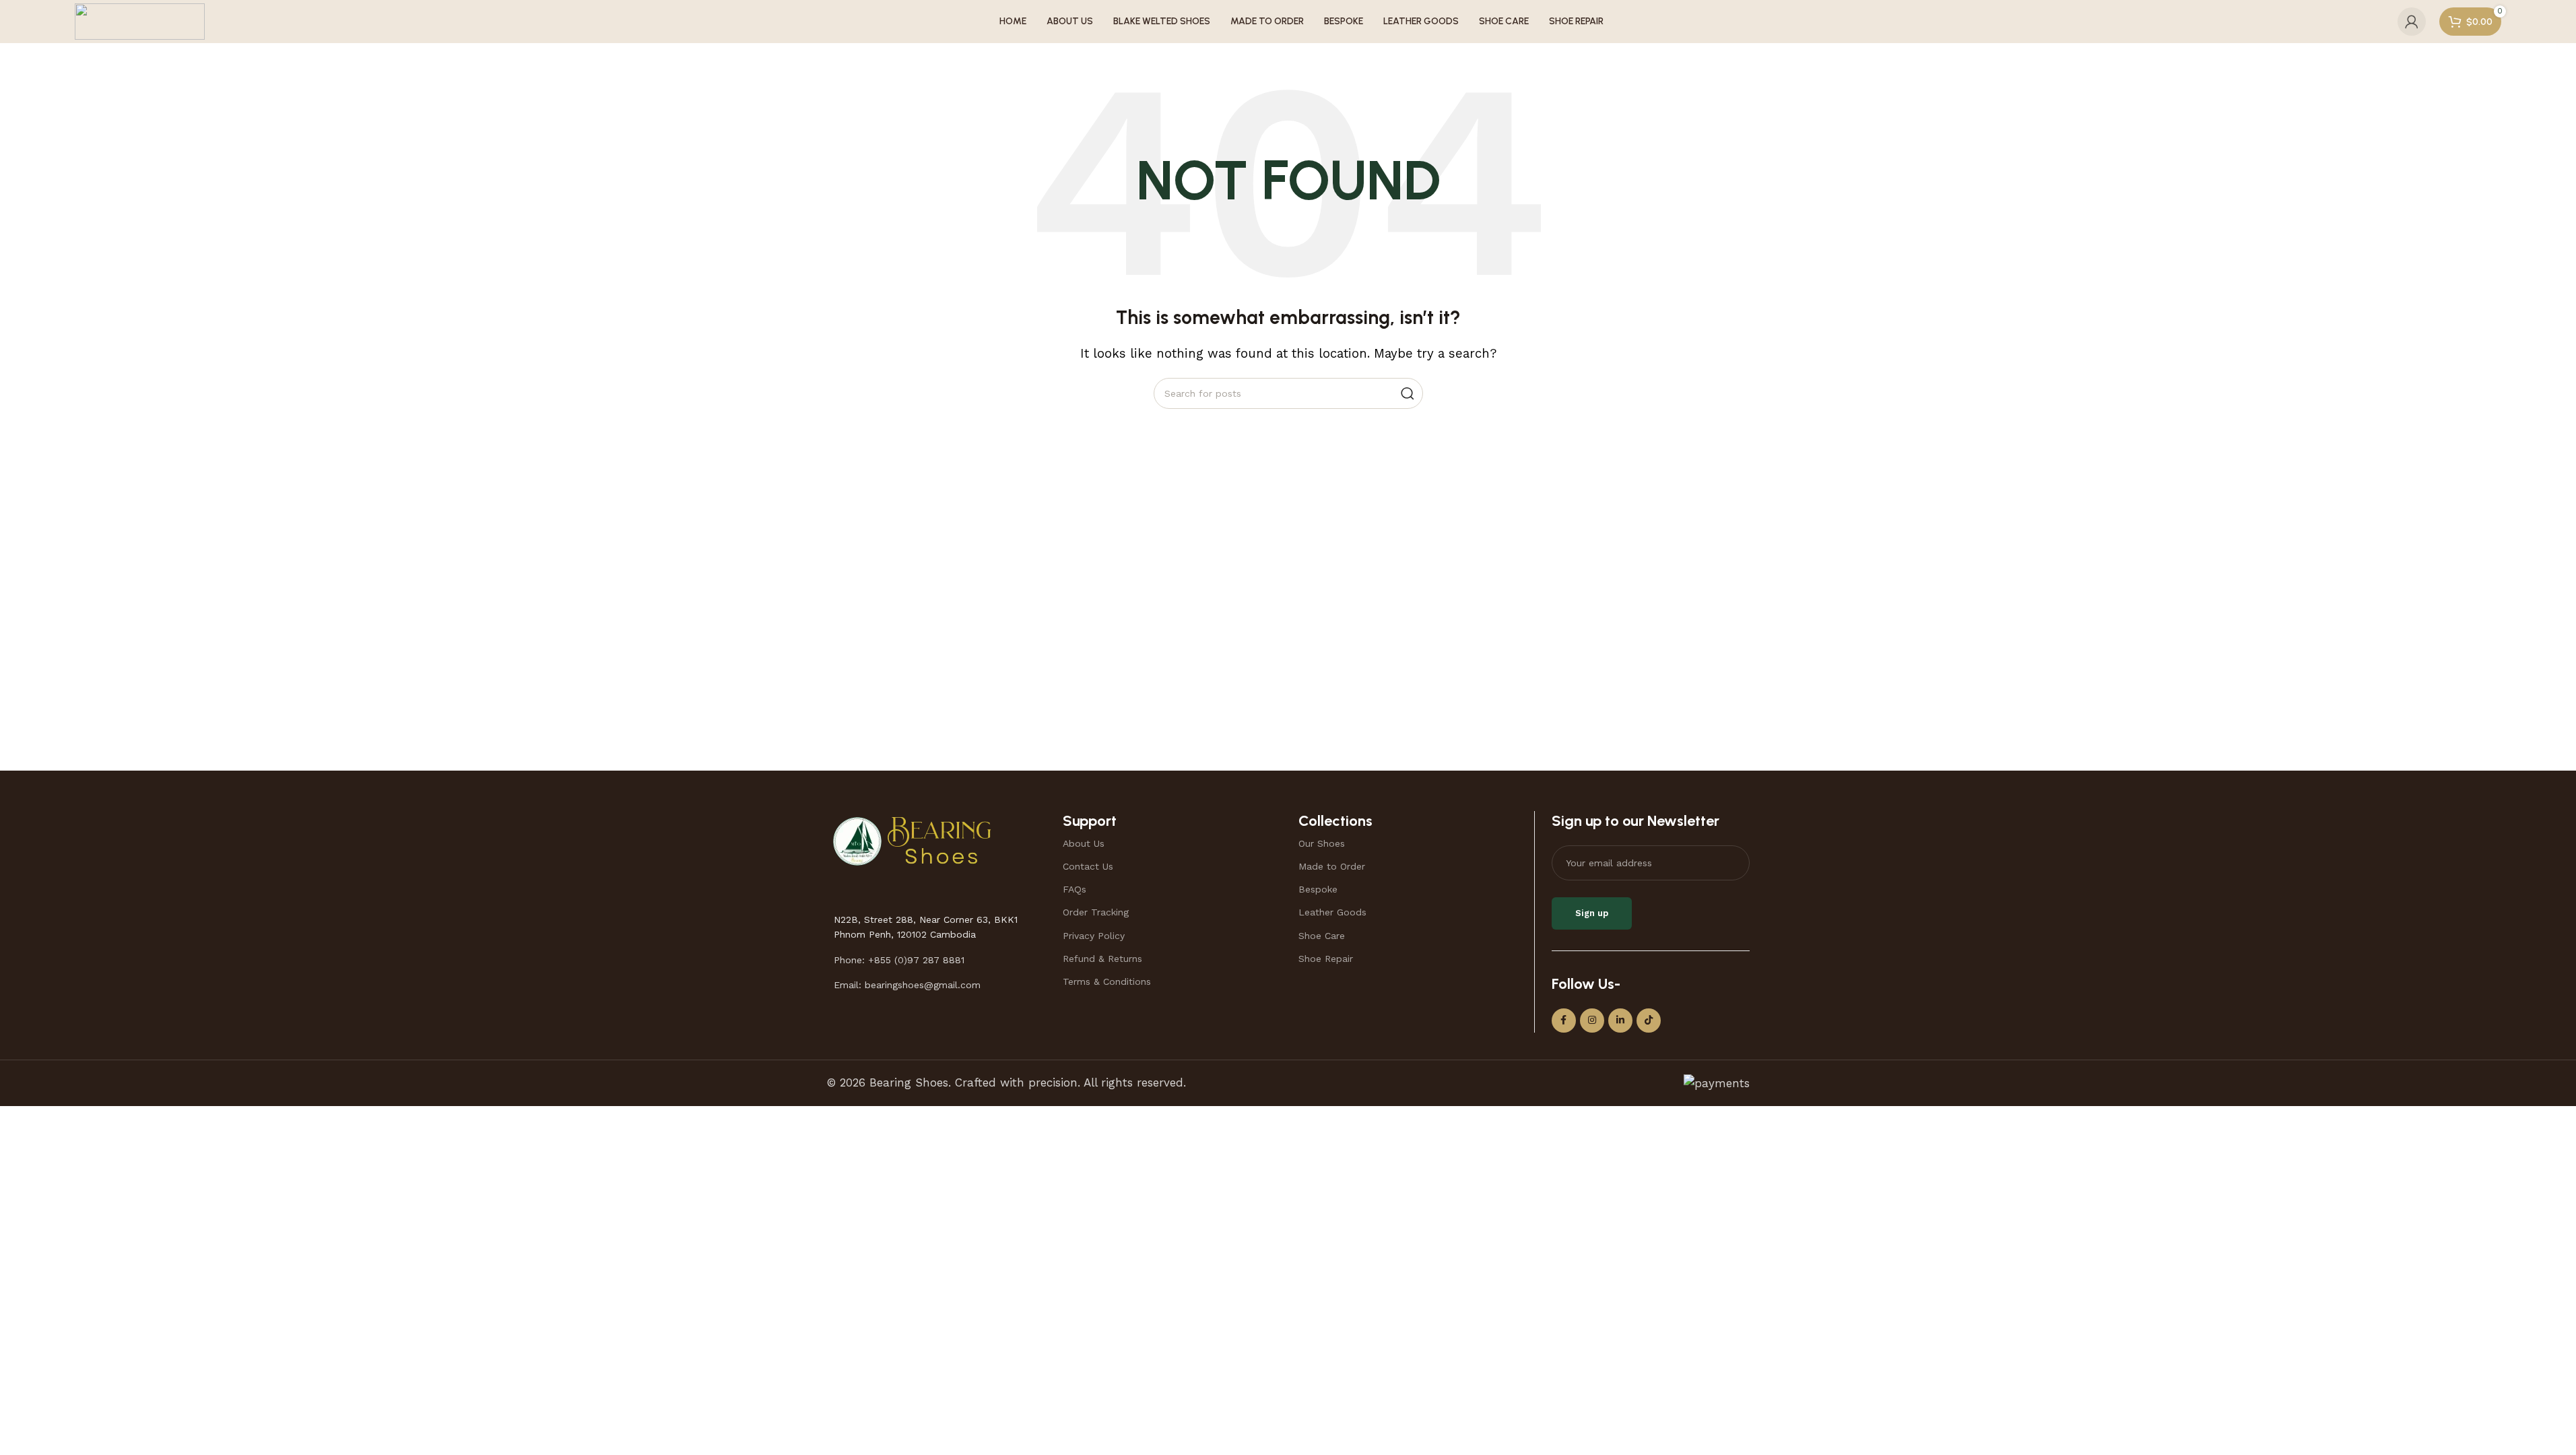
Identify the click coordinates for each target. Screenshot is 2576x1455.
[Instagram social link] (1592, 1021)
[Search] (1408, 393)
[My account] (2412, 22)
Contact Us (1088, 866)
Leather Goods (1332, 912)
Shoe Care (1322, 936)
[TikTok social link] (1649, 1021)
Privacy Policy (1094, 936)
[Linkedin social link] (1620, 1021)
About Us (1084, 843)
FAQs (1075, 889)
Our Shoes (1322, 843)
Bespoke (1318, 889)
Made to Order (1332, 866)
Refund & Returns (1102, 959)
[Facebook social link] (1564, 1021)
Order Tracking (1096, 912)
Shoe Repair (1326, 959)
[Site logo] (140, 20)
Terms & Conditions (1107, 981)
